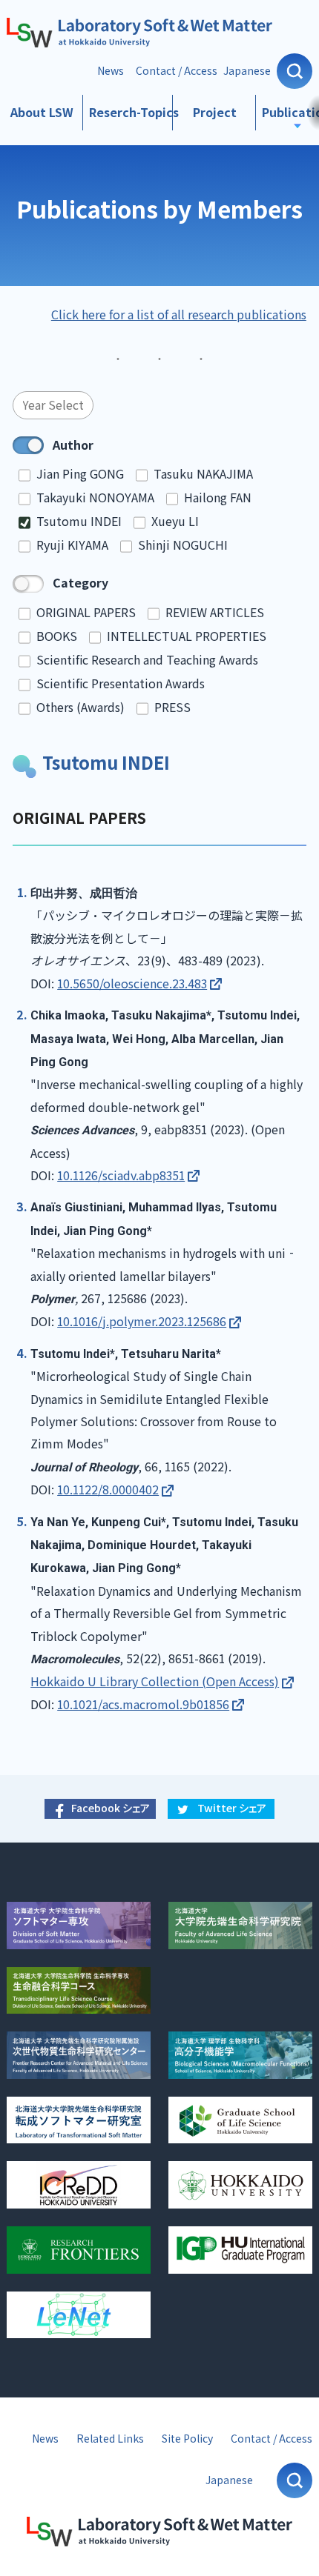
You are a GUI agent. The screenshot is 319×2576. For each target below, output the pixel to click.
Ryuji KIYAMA (72, 545)
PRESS (172, 707)
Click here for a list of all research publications (179, 314)
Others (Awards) (80, 707)
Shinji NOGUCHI (183, 545)
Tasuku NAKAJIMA (203, 474)
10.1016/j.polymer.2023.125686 (142, 1321)
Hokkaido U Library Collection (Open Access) (155, 1681)
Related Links (110, 2439)
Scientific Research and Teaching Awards (147, 660)
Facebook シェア (111, 1808)
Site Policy (187, 2439)
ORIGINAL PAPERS (86, 612)
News (111, 71)
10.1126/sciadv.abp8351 (121, 1175)
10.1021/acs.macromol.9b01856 (143, 1704)
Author (73, 445)
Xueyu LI (175, 521)
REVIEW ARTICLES (215, 612)
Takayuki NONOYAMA (95, 497)
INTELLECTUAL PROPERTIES (187, 636)
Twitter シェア (232, 1808)
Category (80, 583)
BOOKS (57, 636)
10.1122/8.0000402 (108, 1490)
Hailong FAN (218, 497)
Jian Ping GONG (80, 474)
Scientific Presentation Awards (121, 683)
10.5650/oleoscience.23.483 (132, 984)
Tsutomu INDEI (79, 521)
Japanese (247, 71)
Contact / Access (177, 71)
